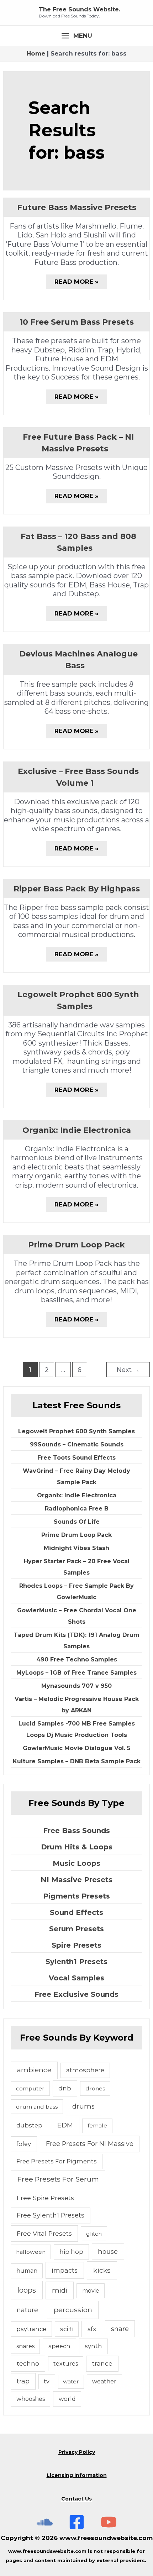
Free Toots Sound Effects (76, 1458)
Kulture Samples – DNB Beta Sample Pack (77, 1761)
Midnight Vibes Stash (76, 1548)
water (71, 2381)
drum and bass (37, 2107)
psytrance (31, 2329)
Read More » (76, 283)
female (97, 2125)
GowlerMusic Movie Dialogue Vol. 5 (76, 1748)
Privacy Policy (77, 2452)
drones (95, 2088)
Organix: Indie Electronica (77, 1130)
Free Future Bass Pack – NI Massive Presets (78, 443)
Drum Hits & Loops (77, 1847)
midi (60, 2290)
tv (47, 2381)
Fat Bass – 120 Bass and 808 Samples (78, 542)
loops (27, 2290)
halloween (31, 2252)
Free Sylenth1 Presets (51, 2215)
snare (120, 2329)
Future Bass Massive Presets (77, 207)
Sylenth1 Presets (76, 1962)
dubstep (29, 2125)
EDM (65, 2125)
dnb (65, 2088)
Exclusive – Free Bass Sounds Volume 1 (78, 777)
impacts (65, 2270)
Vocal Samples (76, 1978)
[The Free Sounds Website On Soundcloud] (45, 2522)
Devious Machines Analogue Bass (78, 660)
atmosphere (85, 2070)
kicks (102, 2270)
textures (66, 2364)
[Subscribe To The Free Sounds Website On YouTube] (109, 2522)
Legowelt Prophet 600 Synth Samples (78, 1000)
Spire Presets (76, 1945)
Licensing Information (77, 2475)
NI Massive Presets (76, 1880)
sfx (92, 2329)
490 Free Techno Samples (77, 1659)
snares (25, 2346)
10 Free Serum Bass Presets (77, 322)
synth (93, 2346)
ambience (34, 2070)
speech (59, 2346)
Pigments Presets (76, 1896)
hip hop (71, 2252)
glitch (94, 2234)
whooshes (31, 2399)
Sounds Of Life (77, 1522)
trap (23, 2381)
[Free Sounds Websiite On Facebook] (77, 2522)
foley (24, 2144)
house (108, 2252)
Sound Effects (76, 1912)
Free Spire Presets (45, 2198)
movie (91, 2291)
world (67, 2399)
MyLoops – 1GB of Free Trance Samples (76, 1673)
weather (104, 2381)
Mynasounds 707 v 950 (76, 1686)
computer (30, 2088)
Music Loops (76, 1863)
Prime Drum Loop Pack (76, 1245)
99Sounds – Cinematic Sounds (77, 1444)
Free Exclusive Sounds (76, 1994)
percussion (73, 2310)
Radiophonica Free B (77, 1509)
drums (83, 2106)
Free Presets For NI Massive (90, 2144)
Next (128, 1370)
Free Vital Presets (44, 2233)
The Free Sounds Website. (80, 9)
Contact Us (76, 2499)
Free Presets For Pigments (57, 2161)
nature (27, 2310)
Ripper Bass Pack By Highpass (77, 889)
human (27, 2271)
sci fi (67, 2329)
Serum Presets (76, 1929)
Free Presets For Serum (58, 2179)
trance (102, 2363)
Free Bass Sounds (76, 1831)
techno (28, 2363)
